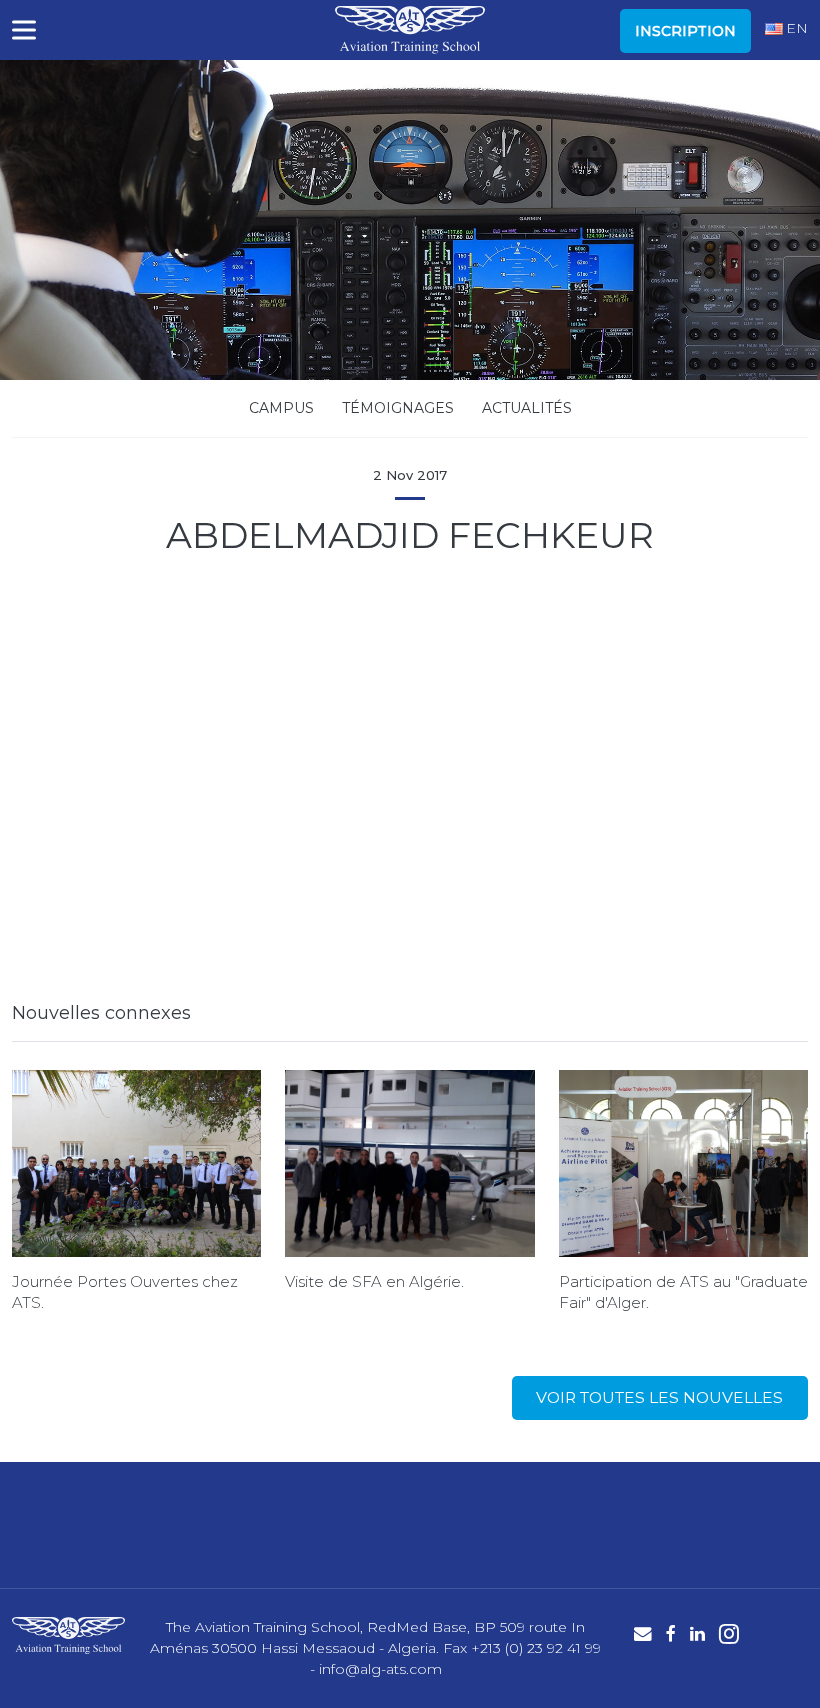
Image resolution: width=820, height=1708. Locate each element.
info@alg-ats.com (380, 1669)
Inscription (685, 31)
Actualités (527, 408)
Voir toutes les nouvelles (659, 1397)
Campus (281, 408)
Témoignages (398, 408)
